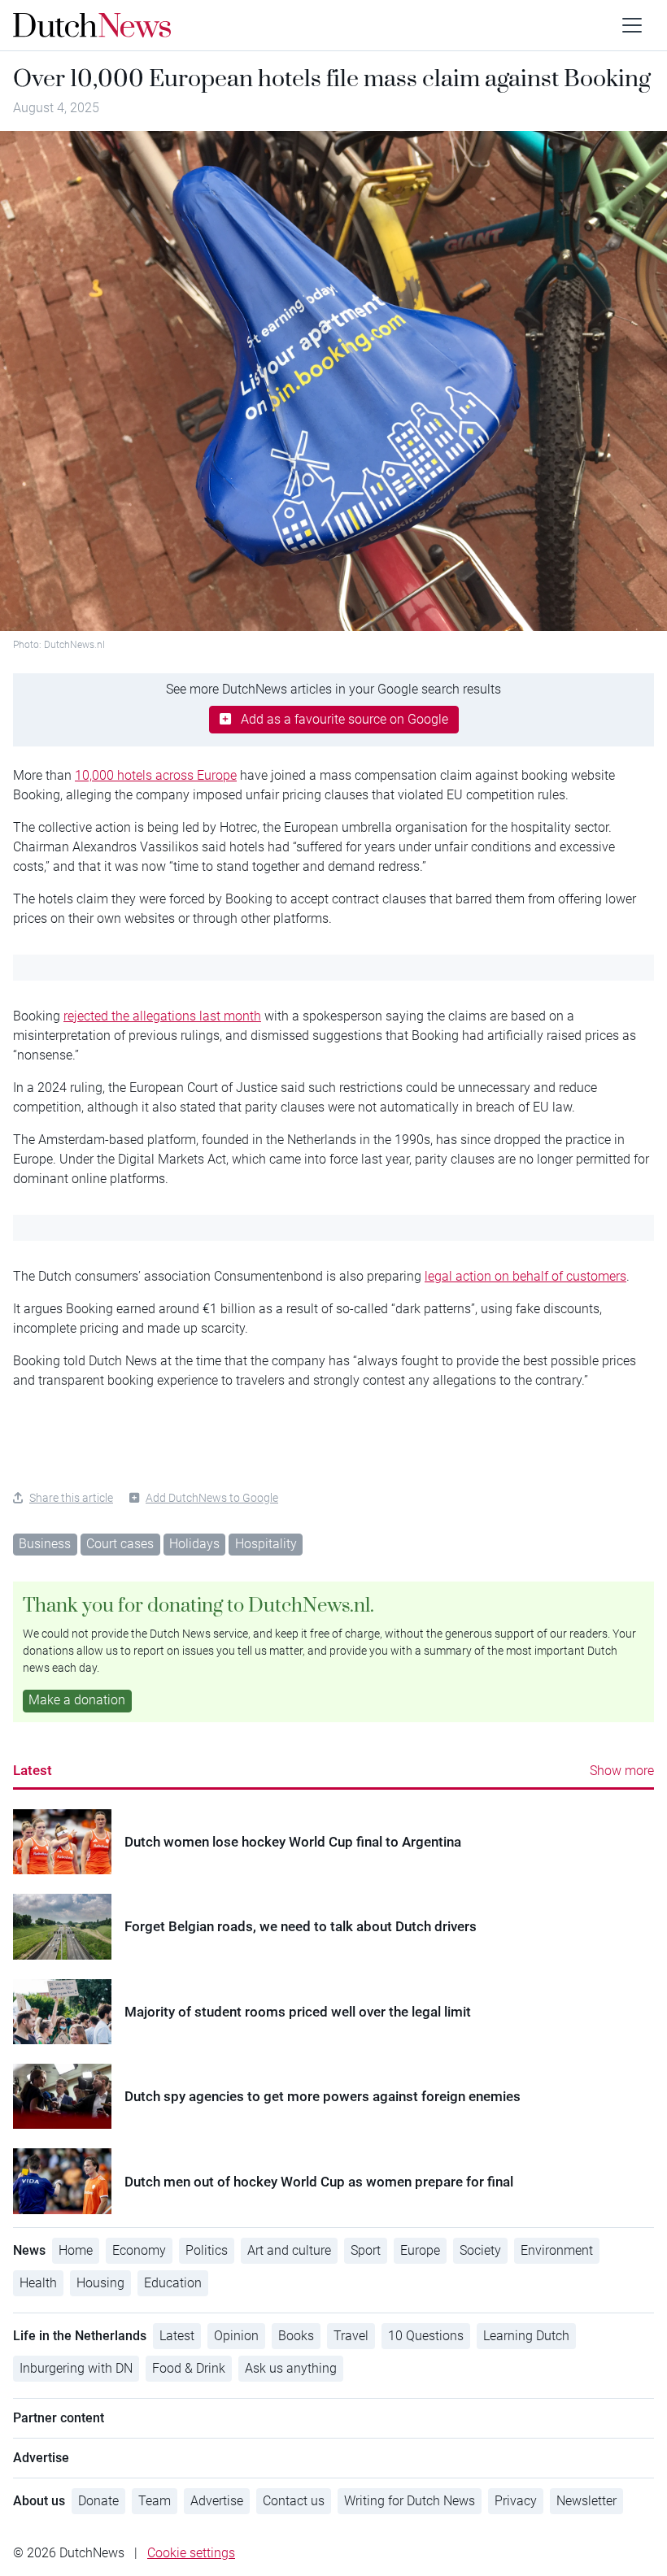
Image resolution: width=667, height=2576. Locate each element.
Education (173, 2283)
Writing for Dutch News (410, 2501)
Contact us (294, 2501)
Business (45, 1544)
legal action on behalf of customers (525, 1276)
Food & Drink (189, 2368)
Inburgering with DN (76, 2368)
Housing (100, 2283)
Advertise (217, 2501)
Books (296, 2336)
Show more (622, 1771)
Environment (557, 2250)
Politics (207, 2250)
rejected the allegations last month (162, 1016)
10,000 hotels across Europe (156, 775)
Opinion (236, 2336)
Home (76, 2250)
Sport (366, 2250)
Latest (33, 1770)
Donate (98, 2501)
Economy (139, 2250)
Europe (420, 2250)
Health (38, 2283)
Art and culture (289, 2250)
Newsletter (586, 2501)
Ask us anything (291, 2368)
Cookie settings (191, 2553)
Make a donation (77, 1700)
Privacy (516, 2501)
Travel (351, 2336)
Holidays (194, 1544)
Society (480, 2250)
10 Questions (426, 2336)
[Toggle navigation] (632, 25)
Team (155, 2501)
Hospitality (266, 1544)
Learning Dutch (526, 2336)
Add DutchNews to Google (212, 1498)
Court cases (120, 1544)
